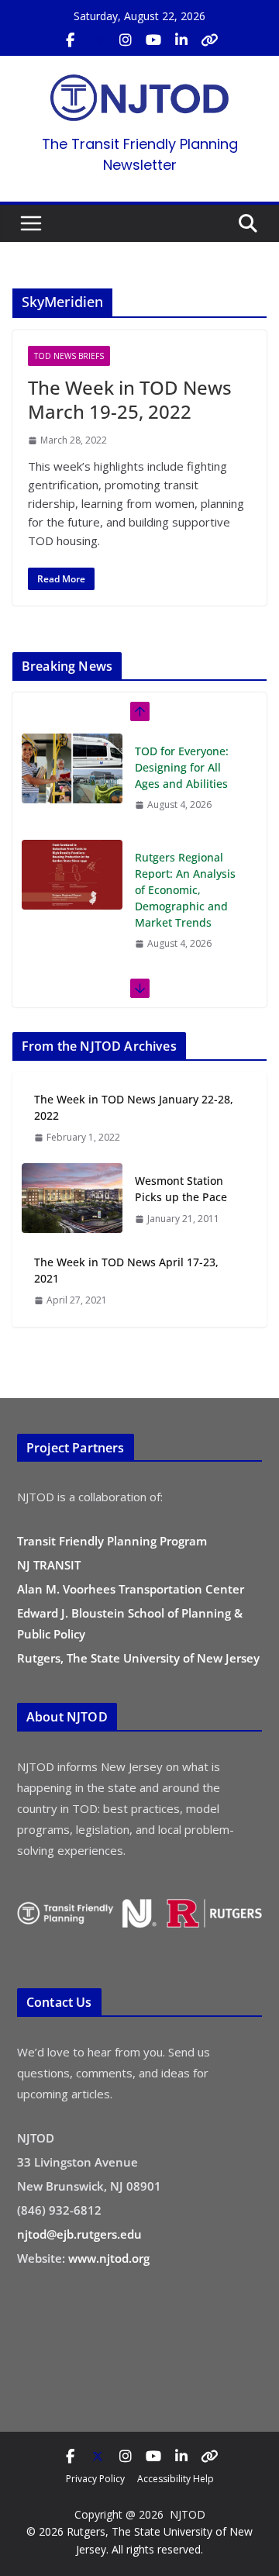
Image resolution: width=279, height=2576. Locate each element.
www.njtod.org (109, 2258)
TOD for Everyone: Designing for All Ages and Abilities (182, 767)
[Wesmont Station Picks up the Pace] (72, 1199)
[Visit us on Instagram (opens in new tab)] (126, 40)
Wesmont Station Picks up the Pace (181, 1189)
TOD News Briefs (69, 356)
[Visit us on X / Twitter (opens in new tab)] (98, 40)
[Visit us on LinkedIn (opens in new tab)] (181, 40)
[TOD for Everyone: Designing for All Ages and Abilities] (72, 768)
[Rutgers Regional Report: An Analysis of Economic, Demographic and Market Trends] (72, 875)
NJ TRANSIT (49, 1565)
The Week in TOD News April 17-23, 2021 (126, 1270)
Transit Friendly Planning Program (112, 1541)
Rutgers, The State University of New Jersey (138, 1658)
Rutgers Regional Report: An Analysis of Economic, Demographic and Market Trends (185, 890)
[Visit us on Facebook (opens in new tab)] (70, 40)
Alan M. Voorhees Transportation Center (131, 1589)
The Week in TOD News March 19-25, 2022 (130, 399)
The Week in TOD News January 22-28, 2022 (134, 1107)
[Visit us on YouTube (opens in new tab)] (153, 40)
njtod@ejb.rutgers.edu (79, 2234)
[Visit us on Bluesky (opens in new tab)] (209, 40)
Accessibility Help (176, 2479)
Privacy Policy (95, 2479)
